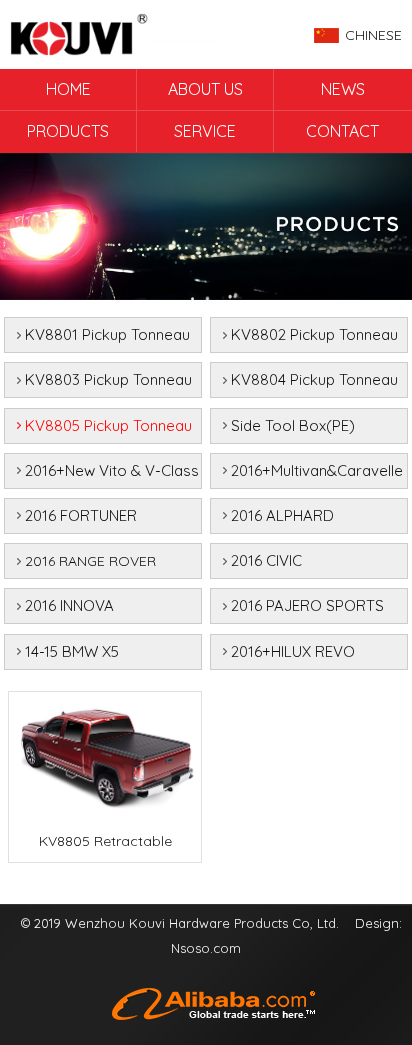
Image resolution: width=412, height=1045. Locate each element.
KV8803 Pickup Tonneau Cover (108, 384)
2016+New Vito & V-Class (112, 470)
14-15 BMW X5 (72, 651)
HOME (68, 89)
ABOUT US (205, 89)
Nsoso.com (206, 948)
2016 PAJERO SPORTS (307, 605)
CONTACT (342, 131)
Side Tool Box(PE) (293, 425)
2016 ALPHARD (282, 515)
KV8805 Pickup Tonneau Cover (108, 430)
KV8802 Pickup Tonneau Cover (314, 339)
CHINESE (373, 35)
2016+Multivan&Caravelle (317, 470)
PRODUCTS (68, 131)
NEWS (343, 89)
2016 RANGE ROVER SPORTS (90, 565)
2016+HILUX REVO (293, 651)
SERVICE (205, 131)
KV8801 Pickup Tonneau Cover (107, 339)
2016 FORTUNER (81, 515)
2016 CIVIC (266, 560)
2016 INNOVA (69, 605)
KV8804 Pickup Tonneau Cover (314, 384)
